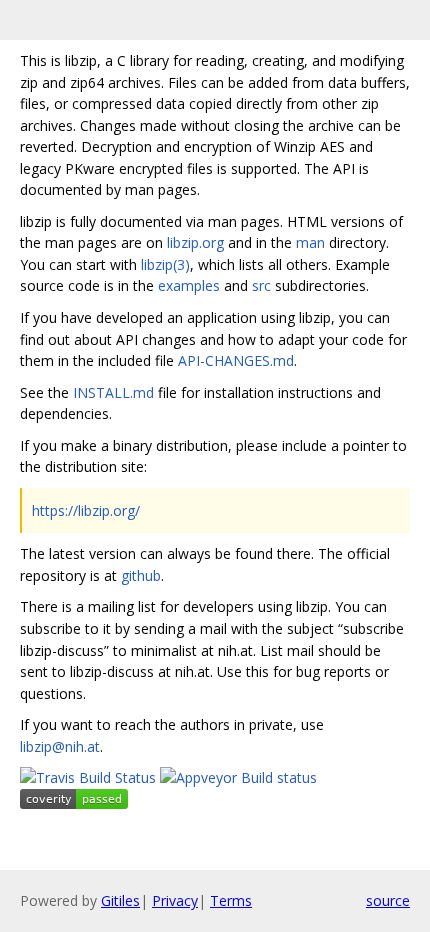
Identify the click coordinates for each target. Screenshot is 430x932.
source (388, 900)
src (261, 285)
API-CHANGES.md (236, 360)
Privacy (175, 900)
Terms (231, 900)
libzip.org (195, 242)
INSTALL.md (113, 392)
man (310, 242)
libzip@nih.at (60, 746)
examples (189, 285)
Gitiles (120, 900)
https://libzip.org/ (86, 510)
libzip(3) (165, 264)
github (141, 575)
